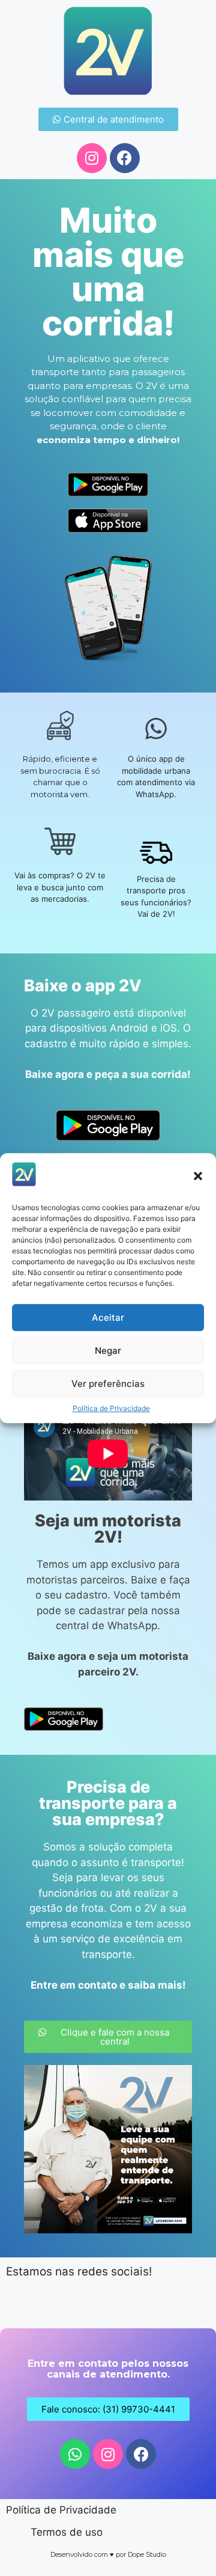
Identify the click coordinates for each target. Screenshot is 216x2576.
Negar (108, 1351)
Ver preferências (108, 1384)
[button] (198, 1176)
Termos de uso (67, 2532)
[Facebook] (125, 158)
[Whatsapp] (75, 2454)
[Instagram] (92, 158)
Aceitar (108, 1317)
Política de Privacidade (111, 1408)
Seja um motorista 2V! (108, 1529)
